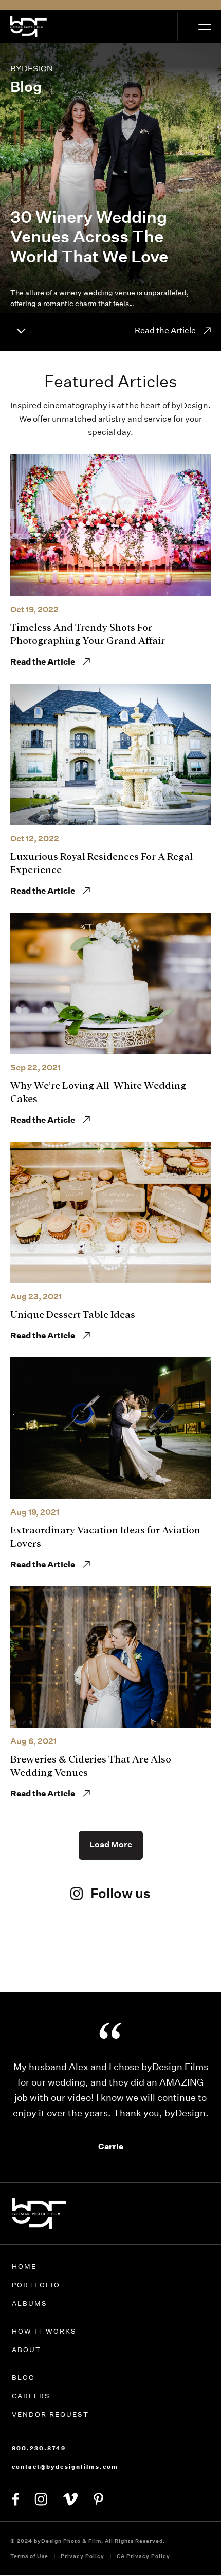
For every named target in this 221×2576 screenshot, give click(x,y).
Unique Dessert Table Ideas (73, 1314)
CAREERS (31, 2396)
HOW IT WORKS (44, 2331)
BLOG (23, 2378)
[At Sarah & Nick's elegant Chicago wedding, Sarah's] (111, 1955)
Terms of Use (29, 2556)
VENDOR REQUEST (50, 2414)
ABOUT (26, 2350)
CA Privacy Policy (143, 2556)
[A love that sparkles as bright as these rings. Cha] (39, 1963)
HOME (24, 2267)
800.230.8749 (39, 2448)
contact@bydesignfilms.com (65, 2467)
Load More (111, 1844)
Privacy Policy (82, 2556)
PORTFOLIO (36, 2285)
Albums (30, 2304)
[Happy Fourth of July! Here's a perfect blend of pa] (182, 1963)
